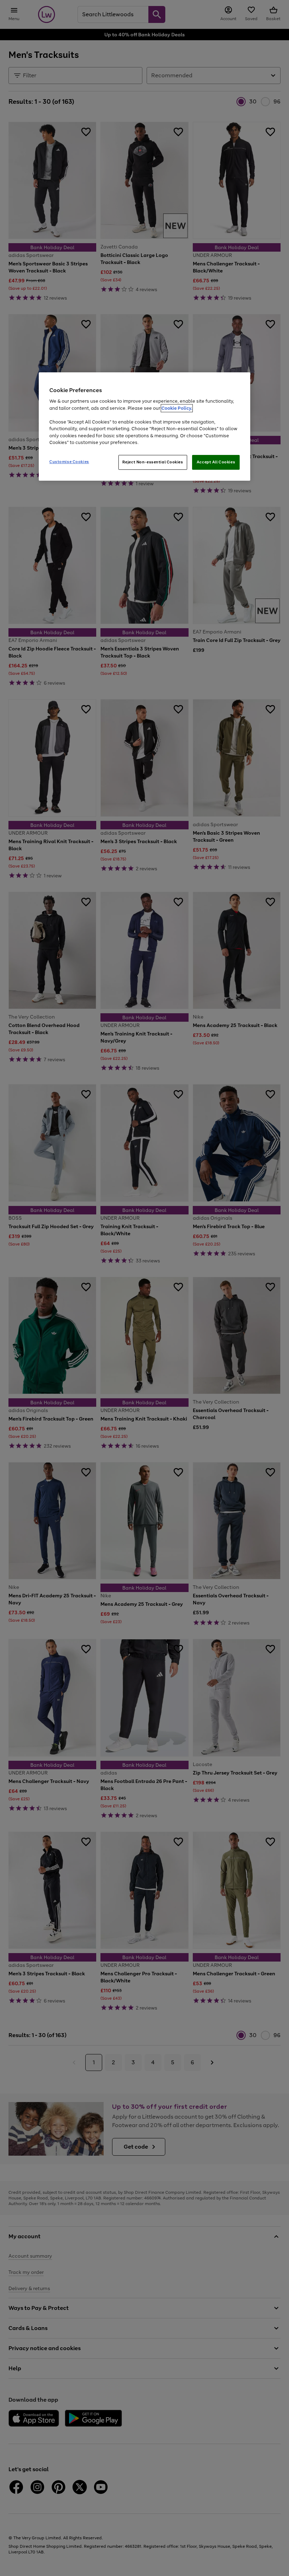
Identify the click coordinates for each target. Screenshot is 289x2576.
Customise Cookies (69, 462)
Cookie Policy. (177, 408)
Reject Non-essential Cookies (153, 462)
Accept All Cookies (216, 462)
